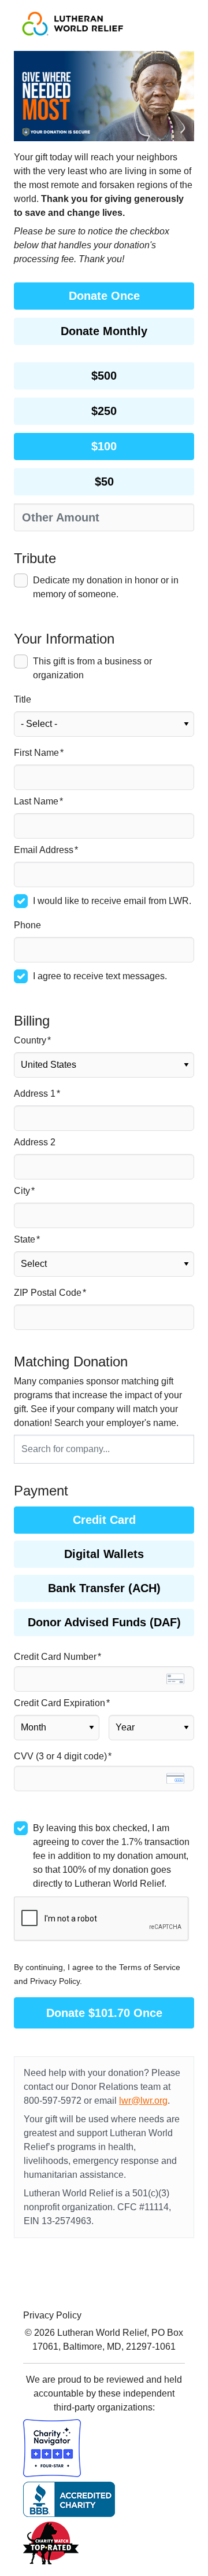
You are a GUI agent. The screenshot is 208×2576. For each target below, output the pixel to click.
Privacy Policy (52, 2315)
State (25, 1239)
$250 (104, 411)
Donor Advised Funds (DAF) (104, 1622)
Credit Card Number (55, 1657)
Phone (27, 925)
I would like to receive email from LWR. (112, 901)
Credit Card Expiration (60, 1703)
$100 (104, 446)
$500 (104, 376)
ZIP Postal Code (48, 1293)
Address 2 (35, 1142)
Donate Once (104, 296)
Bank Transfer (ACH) (104, 1588)
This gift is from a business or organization (92, 668)
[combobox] (104, 1449)
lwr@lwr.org (143, 2101)
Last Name (36, 801)
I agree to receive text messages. (100, 976)
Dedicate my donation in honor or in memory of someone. (106, 587)
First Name (36, 753)
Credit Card (104, 1520)
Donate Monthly (104, 331)
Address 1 (35, 1094)
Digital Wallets (104, 1554)
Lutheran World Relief (102, 2333)
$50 (104, 482)
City (22, 1191)
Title (23, 699)
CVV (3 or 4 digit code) (60, 1756)
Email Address (44, 850)
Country (30, 1040)
